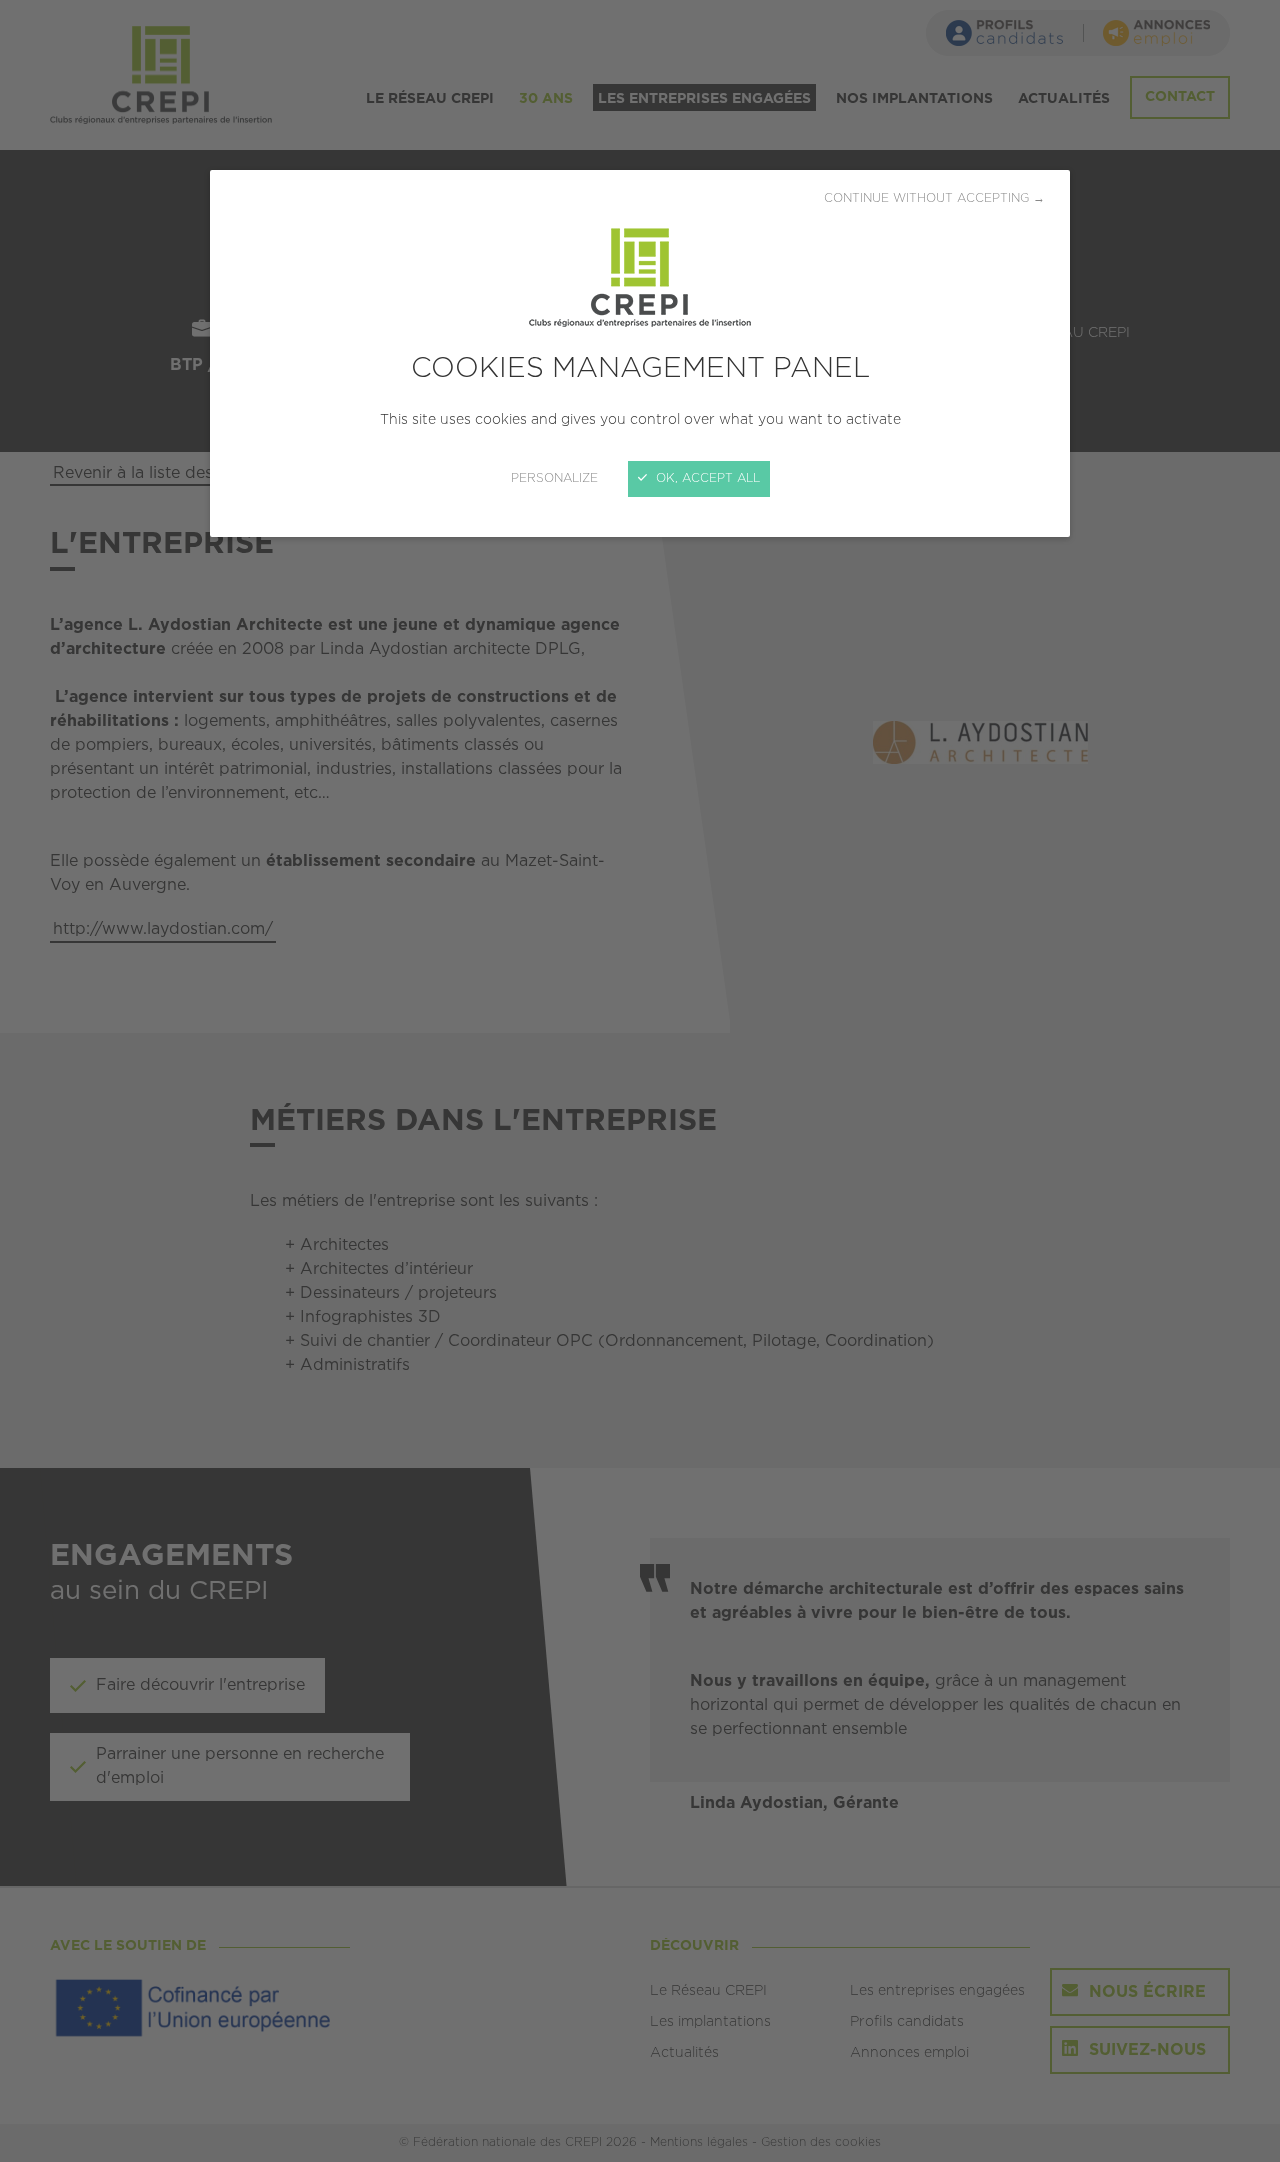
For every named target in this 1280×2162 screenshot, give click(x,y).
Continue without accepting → (934, 198)
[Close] (640, 1081)
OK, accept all (706, 478)
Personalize (554, 478)
